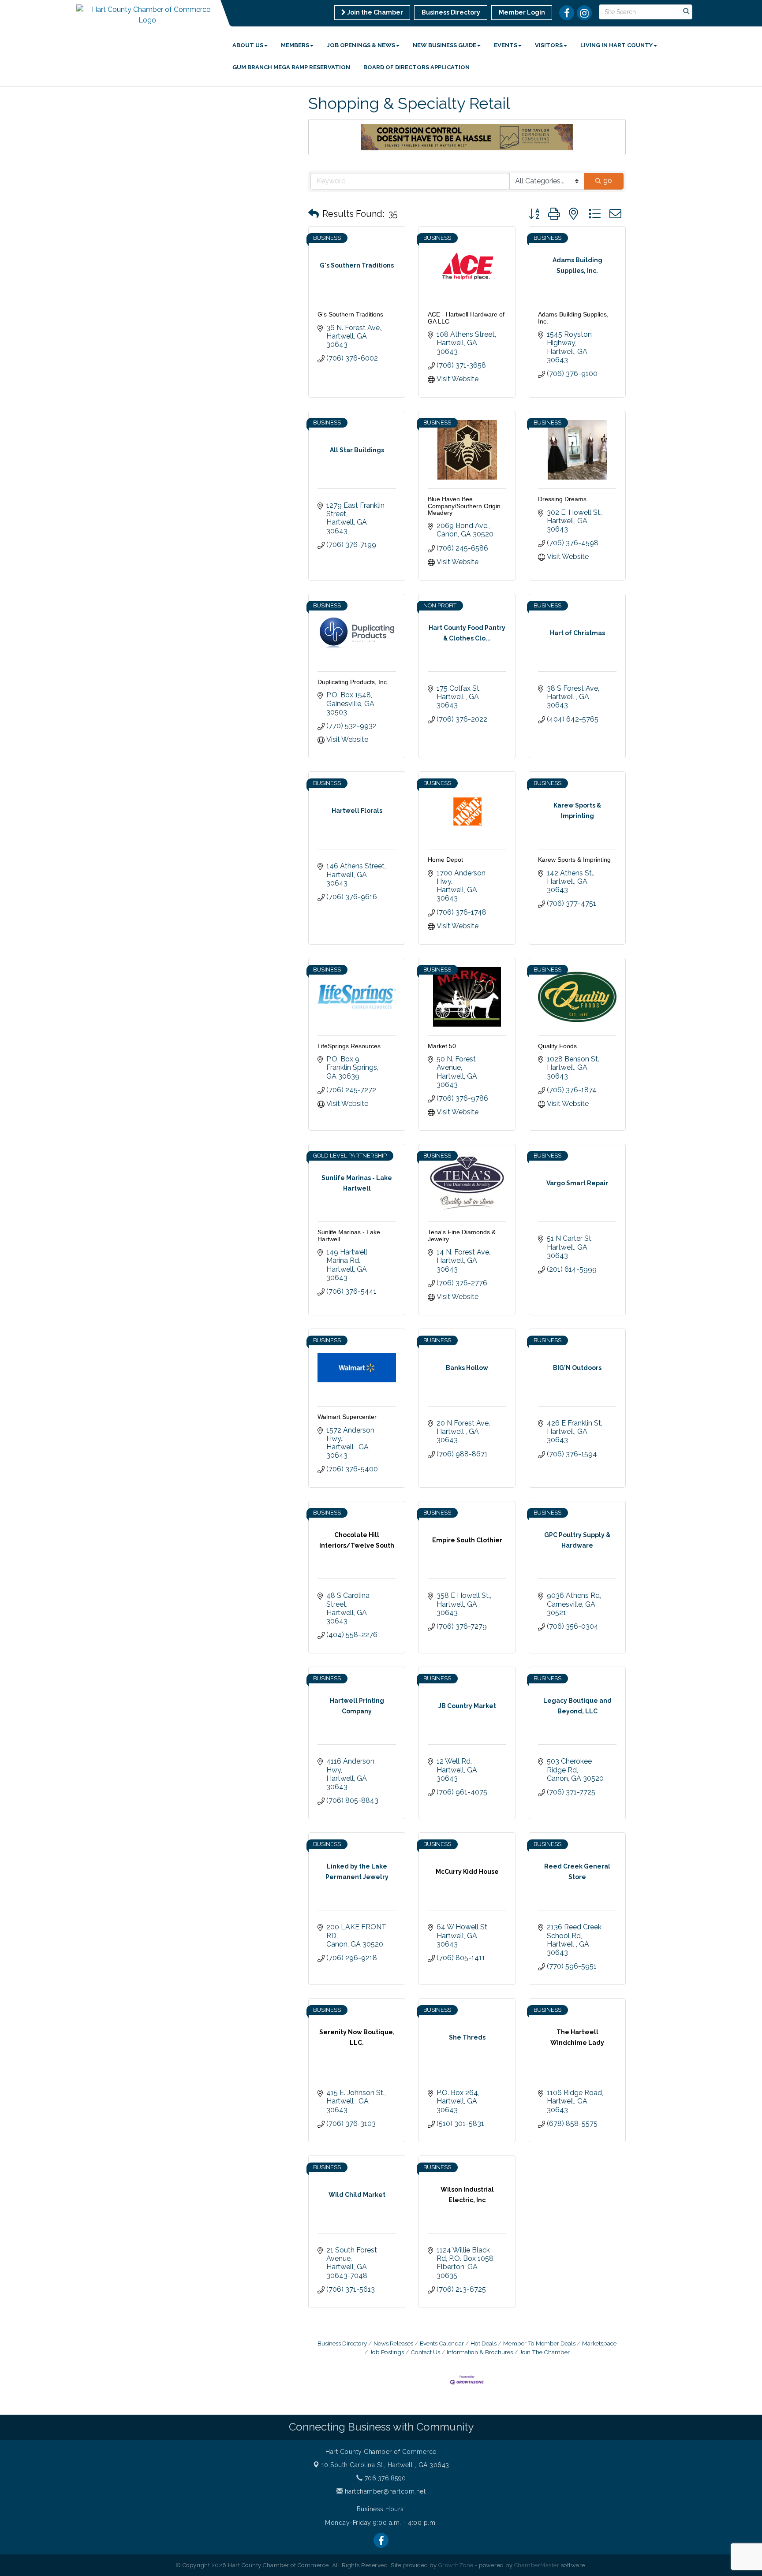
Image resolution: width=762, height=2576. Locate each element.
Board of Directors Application (416, 67)
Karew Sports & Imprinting (574, 860)
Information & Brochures (480, 2352)
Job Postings (387, 2352)
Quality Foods (557, 1046)
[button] (314, 214)
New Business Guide (444, 45)
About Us (248, 45)
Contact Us (425, 2352)
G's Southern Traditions (350, 314)
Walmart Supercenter (347, 1417)
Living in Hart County (616, 45)
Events (506, 45)
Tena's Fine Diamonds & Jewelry (462, 1235)
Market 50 (442, 1046)
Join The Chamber (545, 2352)
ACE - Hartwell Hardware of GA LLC (466, 318)
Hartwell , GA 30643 (385, 2465)
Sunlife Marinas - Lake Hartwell (349, 1235)
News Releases (393, 2343)
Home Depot (445, 860)
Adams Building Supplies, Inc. (573, 318)
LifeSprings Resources (349, 1046)
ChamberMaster (537, 2565)
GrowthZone (456, 2565)
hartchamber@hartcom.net (384, 2491)
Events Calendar (442, 2343)
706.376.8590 (384, 2478)
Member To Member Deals (539, 2343)
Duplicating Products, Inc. (353, 682)
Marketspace (599, 2343)
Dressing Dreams (562, 499)
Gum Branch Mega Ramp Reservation (291, 67)
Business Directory (342, 2343)
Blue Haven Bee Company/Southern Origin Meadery (464, 506)
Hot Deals (484, 2343)
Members (295, 45)
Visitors (549, 45)
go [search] (608, 181)
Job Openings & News (361, 45)
